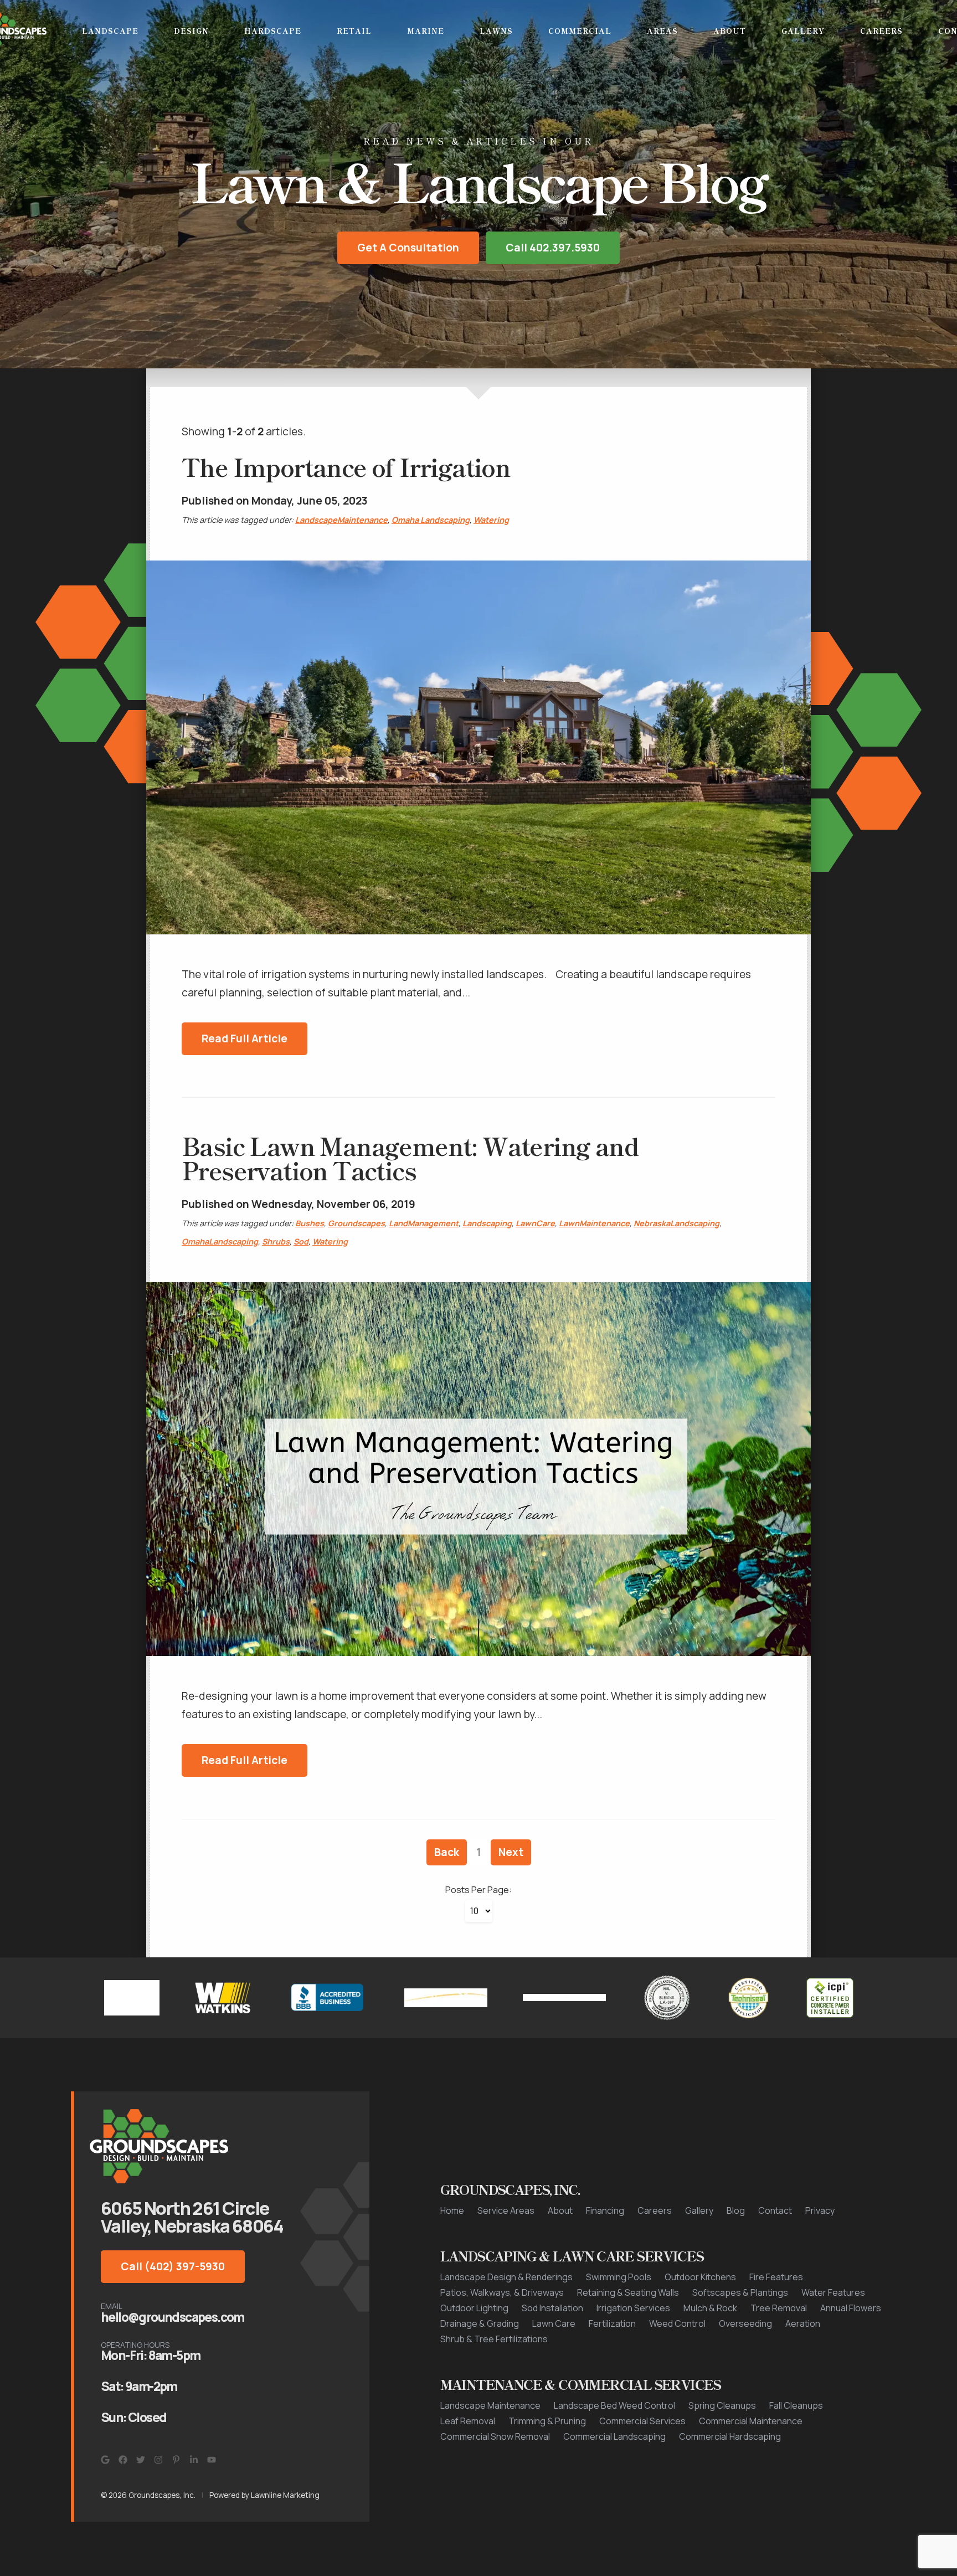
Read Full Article (245, 1040)
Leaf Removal (468, 2422)
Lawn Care (554, 2325)
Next (511, 1853)
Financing (605, 2212)
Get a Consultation (408, 249)
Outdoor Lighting (474, 2309)
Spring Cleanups (722, 2407)
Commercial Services (642, 2422)
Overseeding (745, 2325)
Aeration (803, 2325)
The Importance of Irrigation (346, 467)
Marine (426, 31)
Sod (301, 1243)
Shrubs (276, 1243)
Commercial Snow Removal (495, 2438)
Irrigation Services (633, 2309)
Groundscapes (356, 1224)
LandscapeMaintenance (341, 521)
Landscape (110, 31)
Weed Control (677, 2325)
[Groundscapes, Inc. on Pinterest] (176, 2461)
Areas (662, 31)
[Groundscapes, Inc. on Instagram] (158, 2461)
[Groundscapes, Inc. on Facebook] (123, 2461)
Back (447, 1853)
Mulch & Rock (710, 2309)
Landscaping (487, 1224)
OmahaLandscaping (220, 1243)
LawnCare (535, 1224)
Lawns (496, 31)
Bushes (310, 1224)
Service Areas (506, 2212)
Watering (491, 521)
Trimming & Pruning (547, 2422)
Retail (354, 31)
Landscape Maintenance (490, 2407)
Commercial (580, 31)
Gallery (803, 31)
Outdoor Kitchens (700, 2278)
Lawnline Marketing (285, 2496)
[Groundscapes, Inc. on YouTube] (212, 2461)
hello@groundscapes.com (173, 2318)
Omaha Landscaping (431, 521)
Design (191, 31)
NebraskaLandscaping (676, 1224)
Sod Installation (552, 2309)
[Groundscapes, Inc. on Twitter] (141, 2461)
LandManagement (424, 1224)
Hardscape (273, 31)
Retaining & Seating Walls (628, 2294)
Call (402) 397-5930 (173, 2268)
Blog (736, 2212)
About (730, 31)
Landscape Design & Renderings (506, 2278)
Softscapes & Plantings (740, 2294)
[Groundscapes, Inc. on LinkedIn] (194, 2461)
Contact (775, 2212)
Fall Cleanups (796, 2407)
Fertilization (612, 2325)
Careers (881, 31)
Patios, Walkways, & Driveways (502, 2294)
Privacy (820, 2212)
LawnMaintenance (594, 1224)
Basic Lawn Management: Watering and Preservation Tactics (410, 1159)
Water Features (833, 2294)
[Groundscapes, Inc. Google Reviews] (105, 2461)
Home (452, 2212)
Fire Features (776, 2278)
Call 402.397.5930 (553, 249)
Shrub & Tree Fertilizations (494, 2340)
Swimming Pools (619, 2278)
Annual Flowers (851, 2309)
